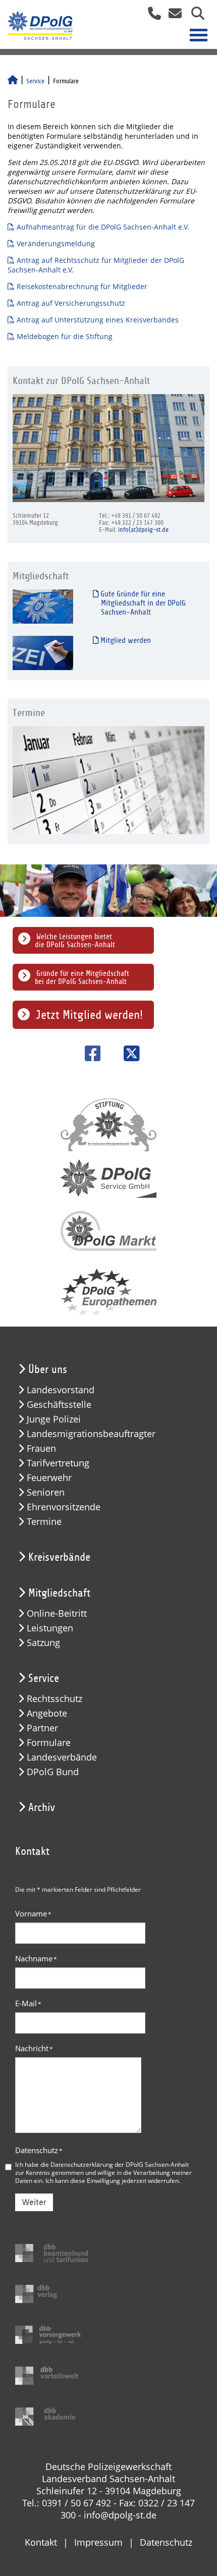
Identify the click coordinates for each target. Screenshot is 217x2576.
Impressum (98, 2542)
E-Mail (28, 2003)
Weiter (34, 2202)
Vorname (33, 1913)
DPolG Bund (53, 1772)
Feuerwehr (49, 1478)
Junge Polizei (54, 1419)
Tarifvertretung (58, 1463)
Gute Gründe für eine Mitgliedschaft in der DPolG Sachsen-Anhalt (142, 603)
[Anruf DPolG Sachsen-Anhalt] (151, 16)
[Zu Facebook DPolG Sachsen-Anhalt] (89, 1053)
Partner (42, 1728)
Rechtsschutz (55, 1699)
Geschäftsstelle (59, 1405)
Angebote (47, 1713)
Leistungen (50, 1628)
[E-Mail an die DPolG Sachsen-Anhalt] (172, 16)
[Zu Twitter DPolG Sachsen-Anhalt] (128, 1053)
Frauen (41, 1448)
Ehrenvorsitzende (64, 1507)
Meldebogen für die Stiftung (65, 336)
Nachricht (34, 2048)
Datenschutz (39, 2150)
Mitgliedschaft (59, 1593)
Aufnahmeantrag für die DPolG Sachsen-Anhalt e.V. (103, 227)
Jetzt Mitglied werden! (89, 1015)
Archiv (42, 1807)
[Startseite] (13, 81)
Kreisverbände (59, 1557)
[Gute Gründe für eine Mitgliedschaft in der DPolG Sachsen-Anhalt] (43, 606)
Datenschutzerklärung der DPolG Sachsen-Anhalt (120, 2164)
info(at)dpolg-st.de (143, 530)
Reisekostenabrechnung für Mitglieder (82, 286)
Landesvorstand (61, 1390)
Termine (44, 1522)
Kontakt (41, 2542)
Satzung (43, 1643)
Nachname (36, 1958)
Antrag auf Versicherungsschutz (71, 303)
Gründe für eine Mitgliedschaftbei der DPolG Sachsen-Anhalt (82, 977)
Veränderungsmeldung (56, 243)
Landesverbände (62, 1757)
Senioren (46, 1492)
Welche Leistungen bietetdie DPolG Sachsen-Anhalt (75, 941)
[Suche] (194, 16)
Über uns (48, 1369)
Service (35, 81)
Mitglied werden (125, 640)
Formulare (49, 1743)
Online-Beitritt (57, 1613)
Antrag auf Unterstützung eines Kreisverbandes (98, 320)
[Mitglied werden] (43, 653)
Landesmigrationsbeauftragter (91, 1434)
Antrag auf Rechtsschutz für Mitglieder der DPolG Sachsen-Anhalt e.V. (96, 265)
